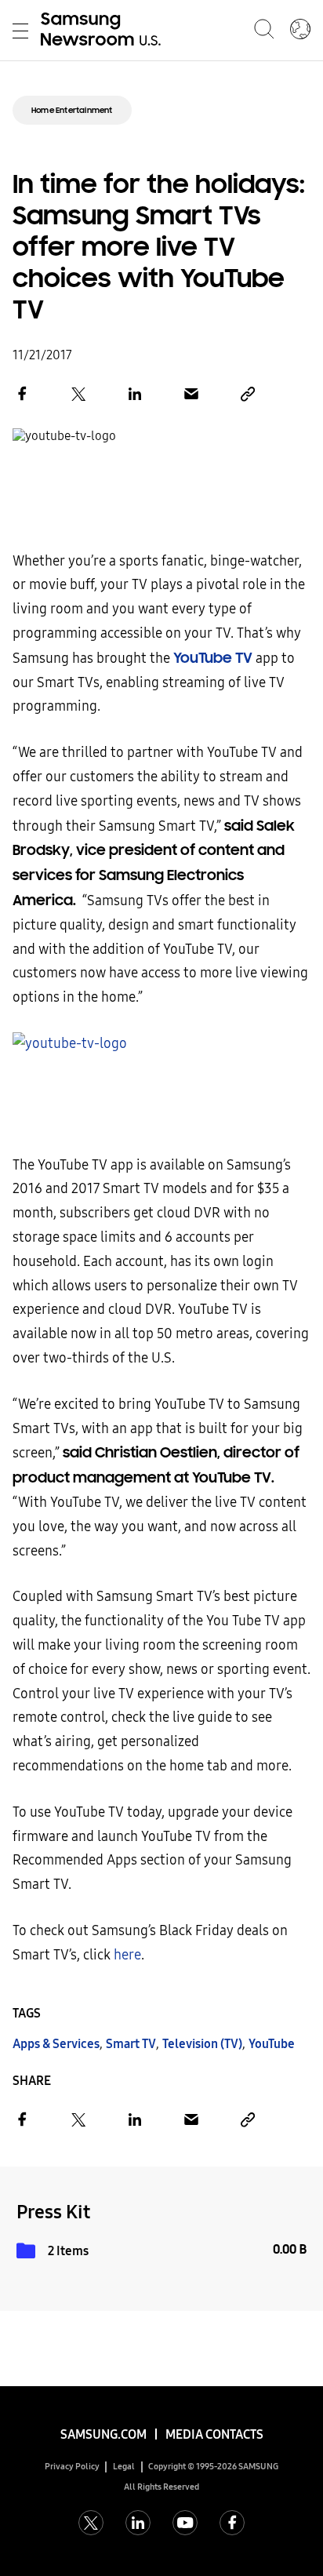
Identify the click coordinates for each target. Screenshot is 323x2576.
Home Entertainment (72, 110)
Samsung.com (103, 2434)
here (127, 1955)
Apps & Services (56, 2044)
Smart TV (131, 2044)
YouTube (272, 2044)
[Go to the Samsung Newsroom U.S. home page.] (103, 31)
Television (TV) (202, 2044)
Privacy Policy (72, 2467)
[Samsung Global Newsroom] (300, 31)
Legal (124, 2467)
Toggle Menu (20, 31)
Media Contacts (214, 2434)
